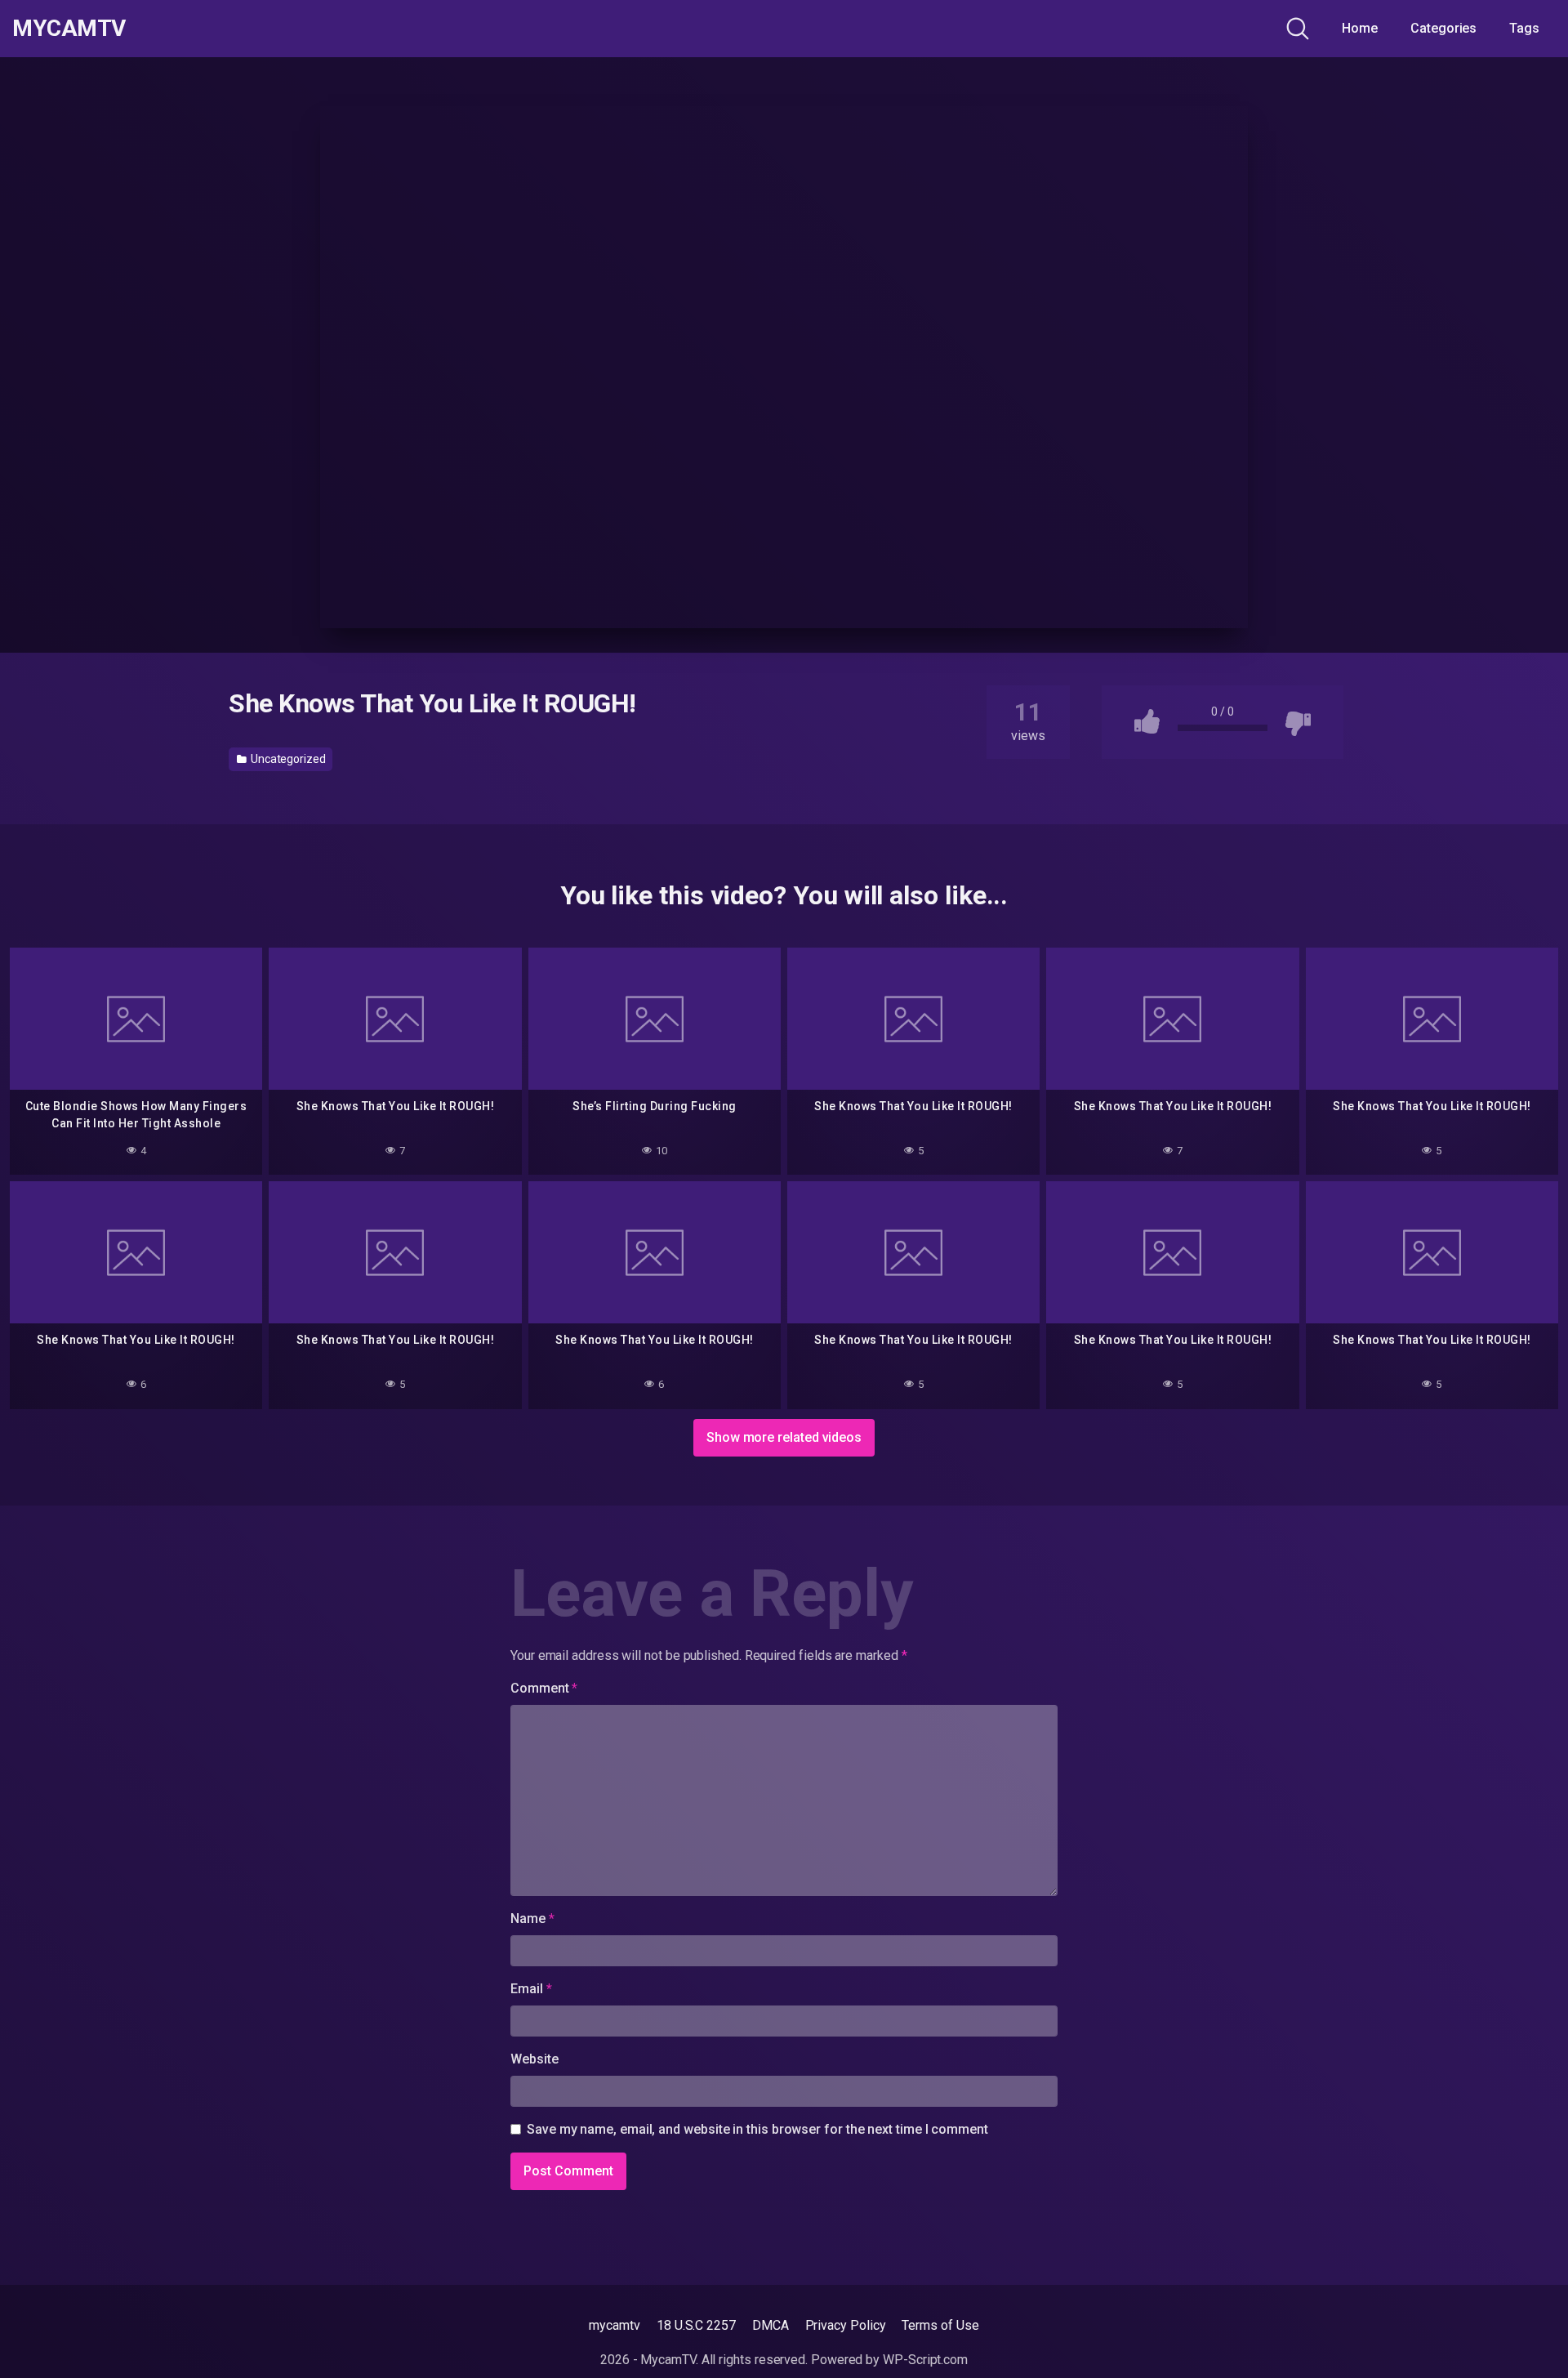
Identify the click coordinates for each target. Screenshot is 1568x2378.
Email (531, 1989)
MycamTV (69, 29)
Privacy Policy (846, 2325)
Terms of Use (940, 2325)
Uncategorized (287, 759)
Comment (544, 1688)
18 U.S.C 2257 (696, 2325)
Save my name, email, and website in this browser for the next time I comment (757, 2129)
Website (534, 2059)
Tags (1524, 28)
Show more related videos (784, 1437)
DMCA (771, 2325)
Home (1360, 28)
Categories (1443, 28)
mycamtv (614, 2325)
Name (532, 1918)
